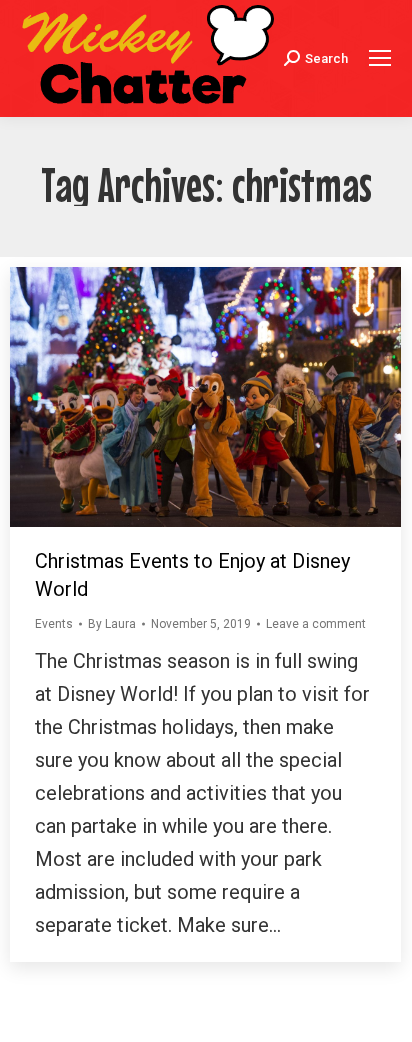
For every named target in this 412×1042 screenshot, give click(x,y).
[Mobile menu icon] (380, 58)
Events (54, 624)
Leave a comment (316, 624)
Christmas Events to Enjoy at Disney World (192, 575)
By (112, 624)
